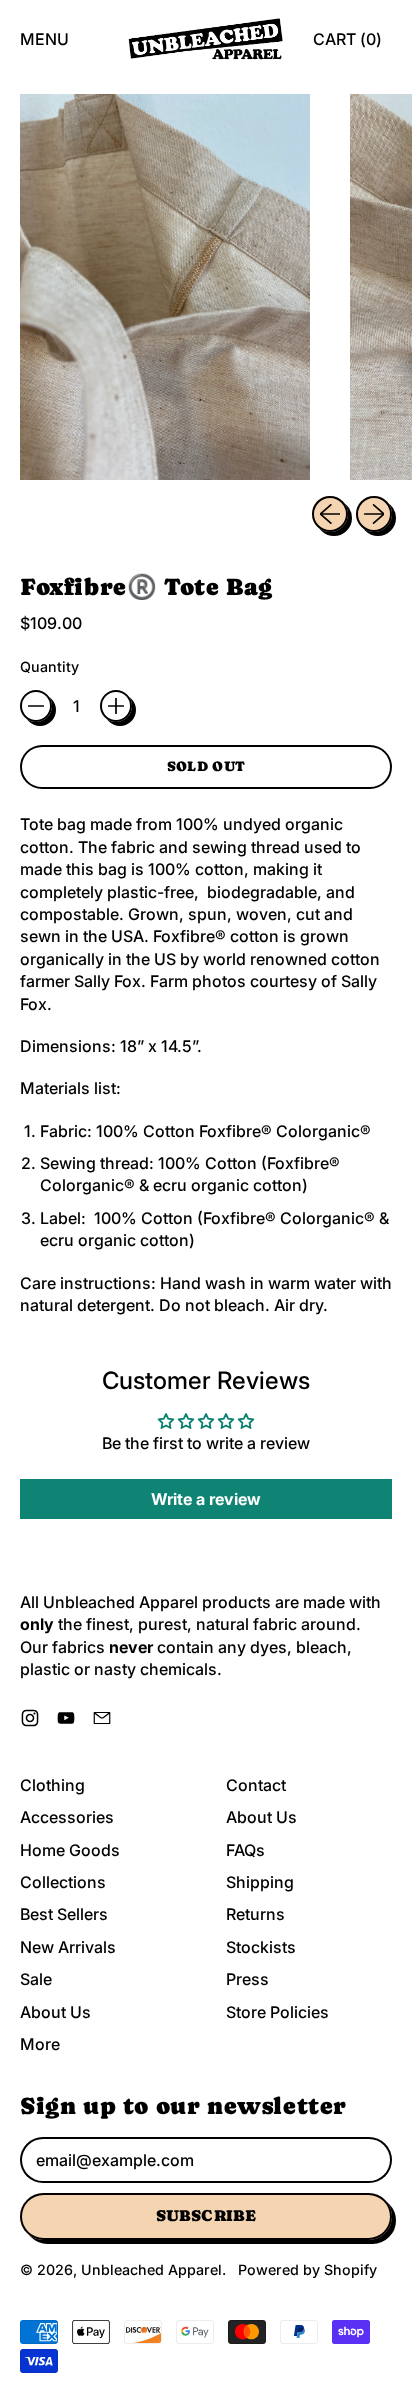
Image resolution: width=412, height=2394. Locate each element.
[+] (116, 706)
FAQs (245, 1850)
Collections (63, 1882)
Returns (255, 1914)
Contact (256, 1785)
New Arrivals (68, 1947)
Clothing (52, 1785)
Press (247, 1979)
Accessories (67, 1817)
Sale (36, 1979)
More (40, 2044)
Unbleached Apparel (151, 2269)
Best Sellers (64, 1914)
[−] (36, 706)
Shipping (260, 1882)
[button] (165, 287)
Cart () (347, 44)
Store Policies (277, 2012)
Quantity (49, 666)
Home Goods (70, 1850)
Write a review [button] (206, 1499)
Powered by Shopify (307, 2269)
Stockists (261, 1947)
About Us (55, 2012)
